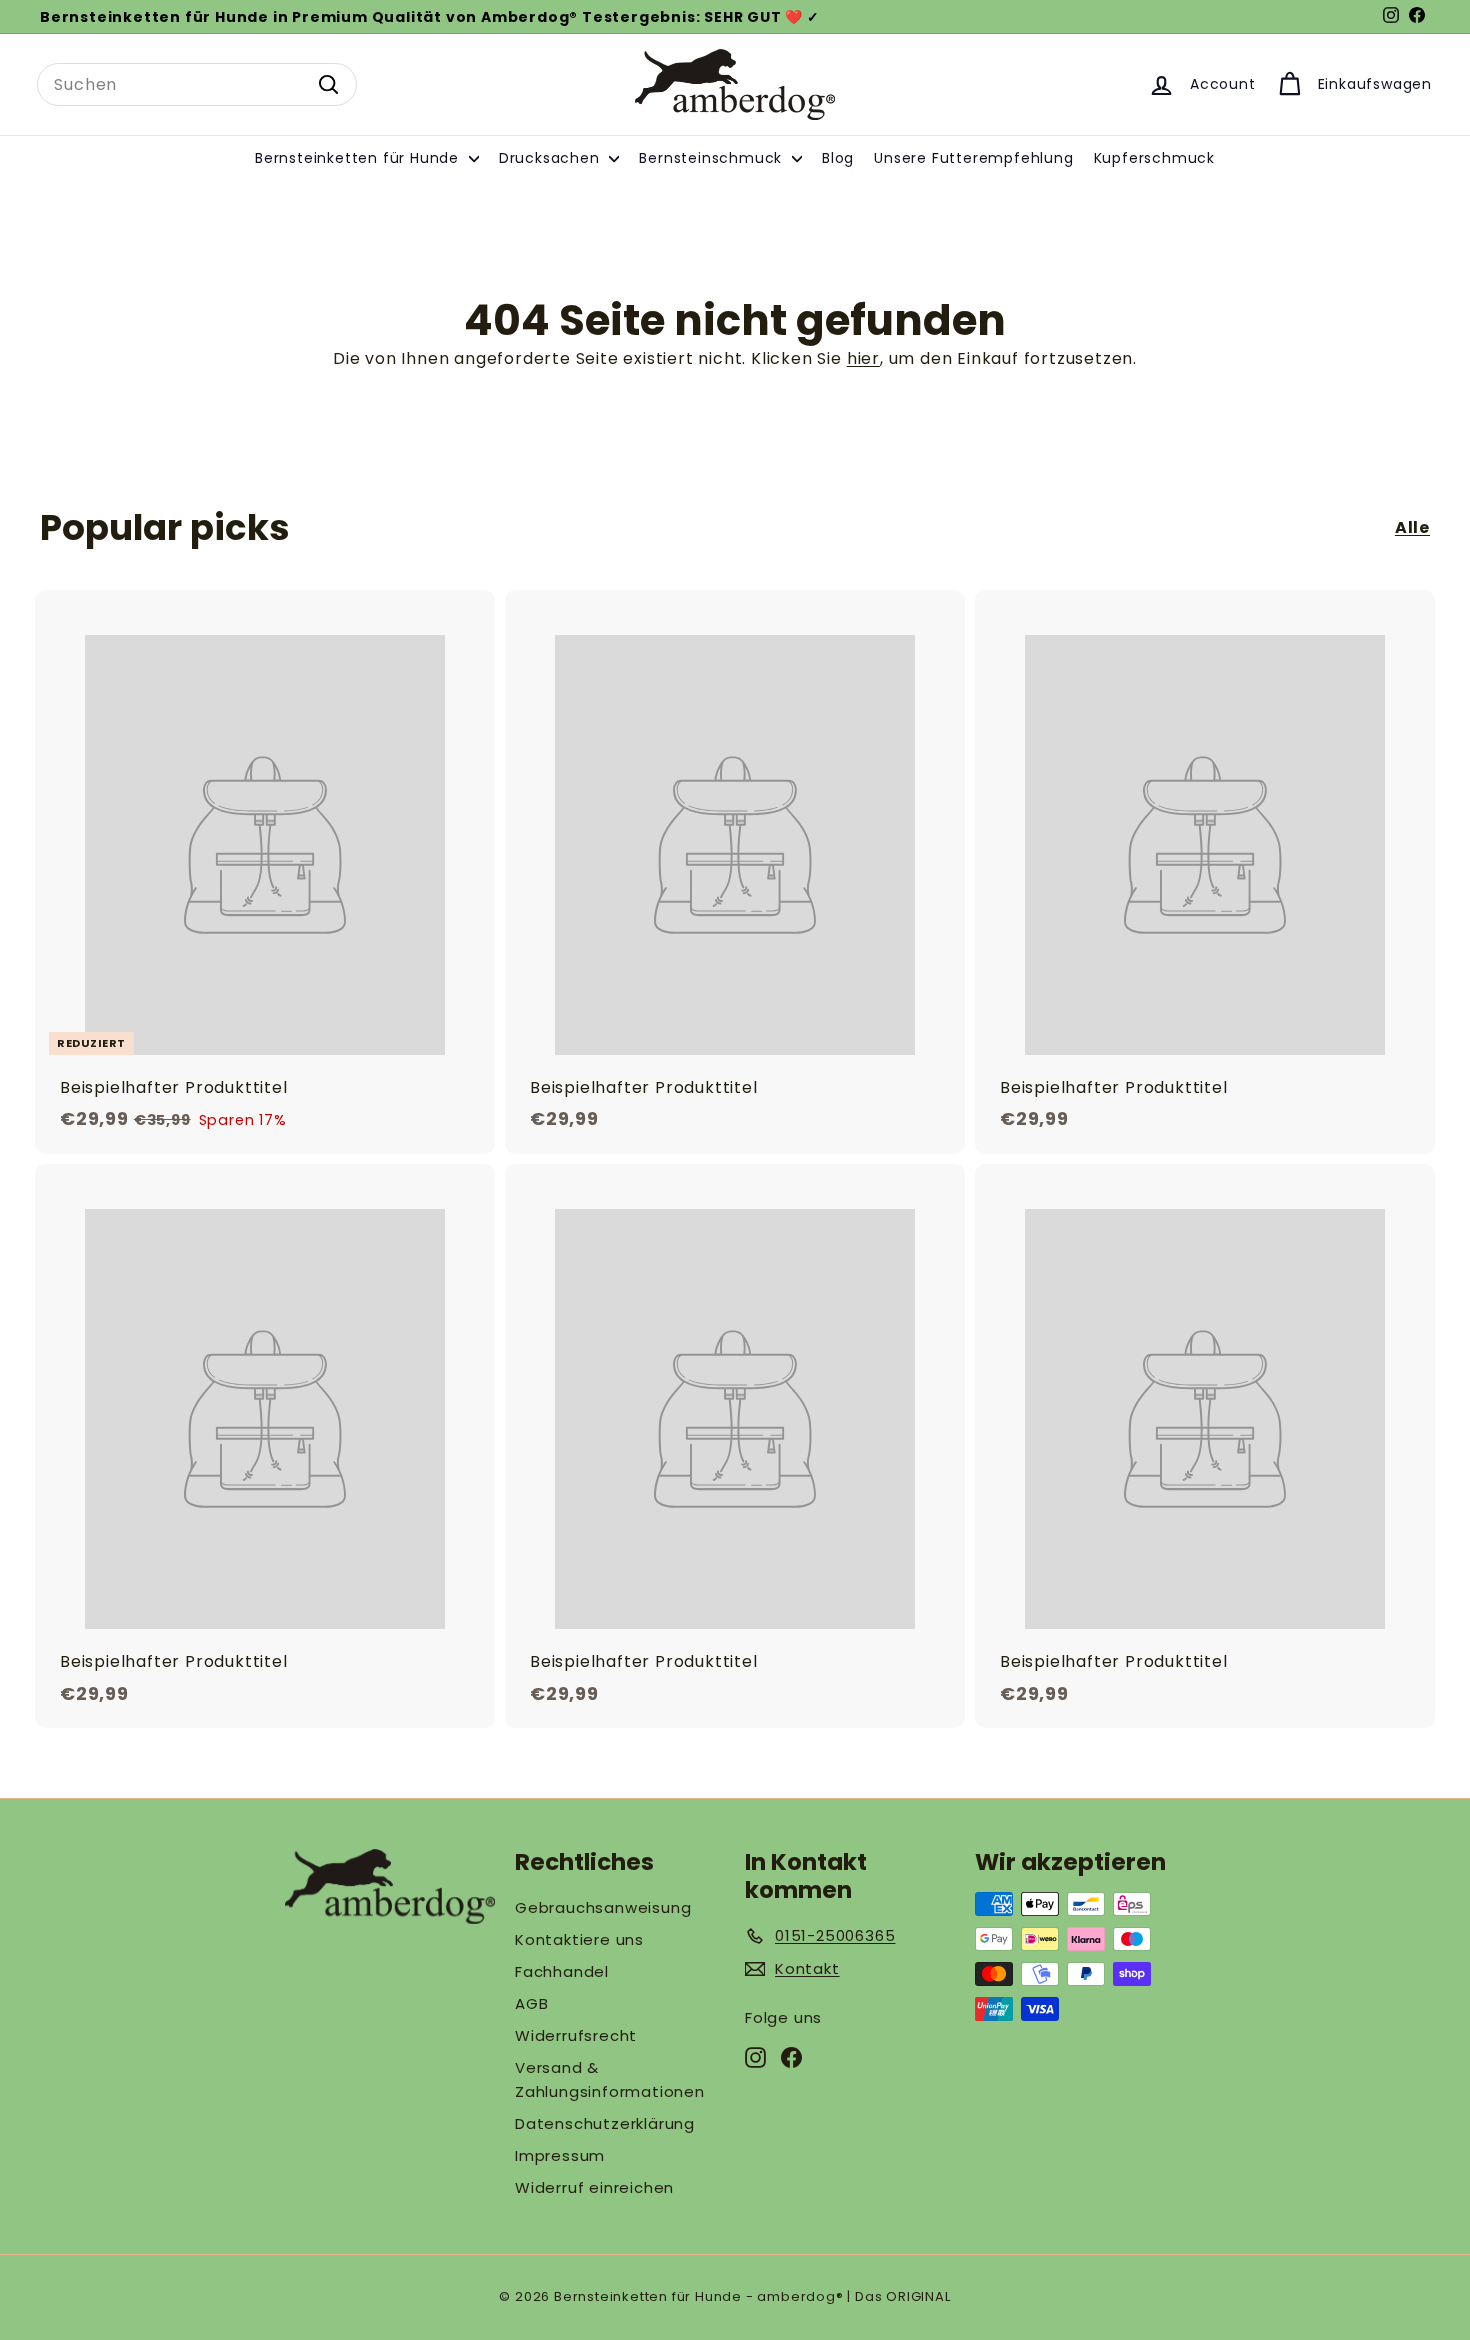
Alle (1412, 527)
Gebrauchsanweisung (603, 1907)
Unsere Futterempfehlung (973, 158)
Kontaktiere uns (579, 1939)
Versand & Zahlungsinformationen (610, 2079)
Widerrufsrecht (576, 2035)
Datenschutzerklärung (605, 2123)
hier (863, 358)
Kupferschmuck (1154, 158)
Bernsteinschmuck (713, 158)
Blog (838, 158)
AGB (531, 2003)
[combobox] (197, 85)
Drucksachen (552, 158)
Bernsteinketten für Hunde (359, 158)
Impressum (560, 2155)
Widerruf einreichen (594, 2187)
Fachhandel (562, 1971)
